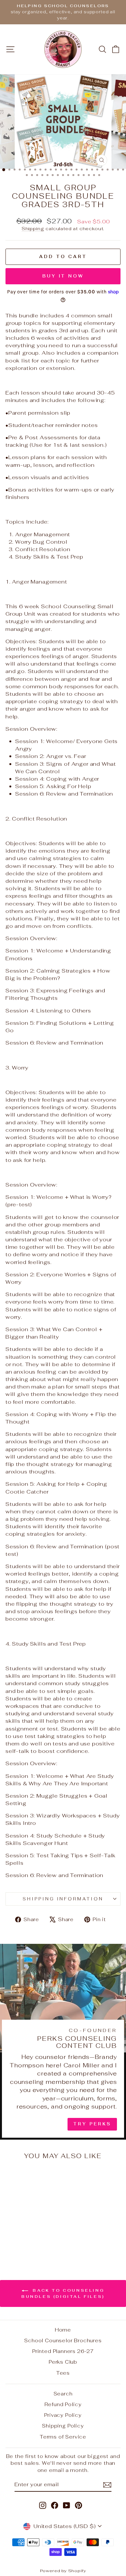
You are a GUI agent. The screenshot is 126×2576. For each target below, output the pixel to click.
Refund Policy (63, 2404)
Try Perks (92, 2124)
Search (63, 2394)
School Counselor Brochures (63, 2340)
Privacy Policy (63, 2415)
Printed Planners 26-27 (63, 2351)
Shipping (33, 229)
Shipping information (63, 1899)
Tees (63, 2373)
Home (63, 2330)
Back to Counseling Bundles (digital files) (63, 2293)
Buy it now (63, 276)
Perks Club (63, 2362)
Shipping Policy (63, 2426)
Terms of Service (63, 2437)
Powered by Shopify (63, 2571)
